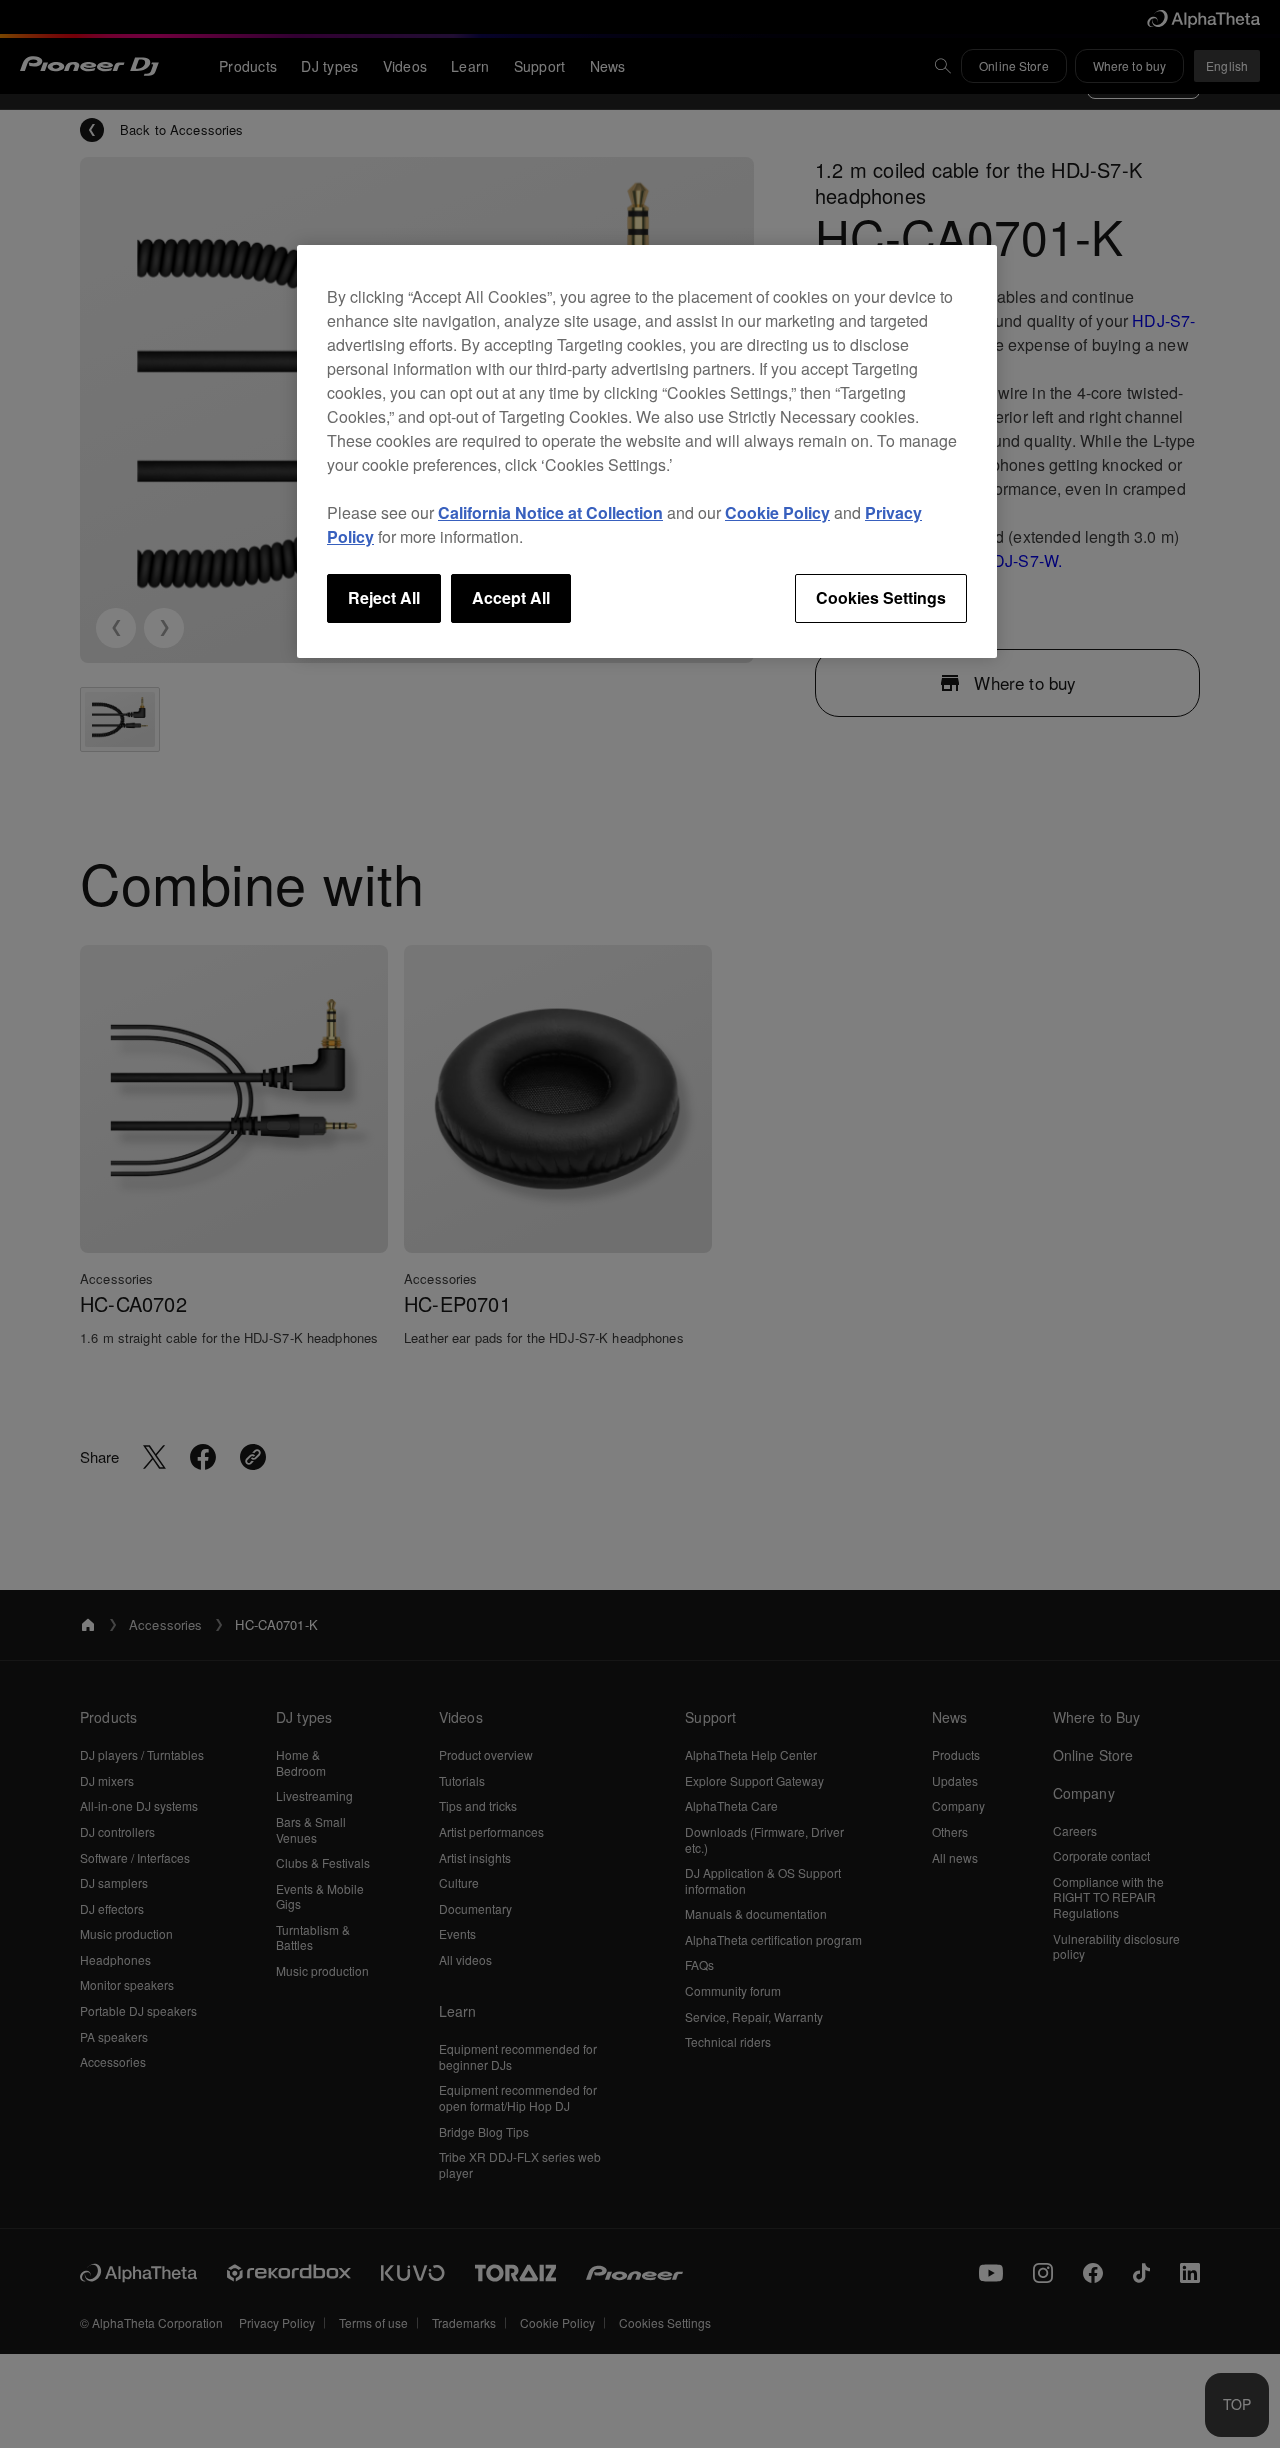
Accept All (511, 597)
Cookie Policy (777, 512)
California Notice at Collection (550, 512)
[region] (647, 451)
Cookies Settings (881, 597)
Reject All (384, 597)
